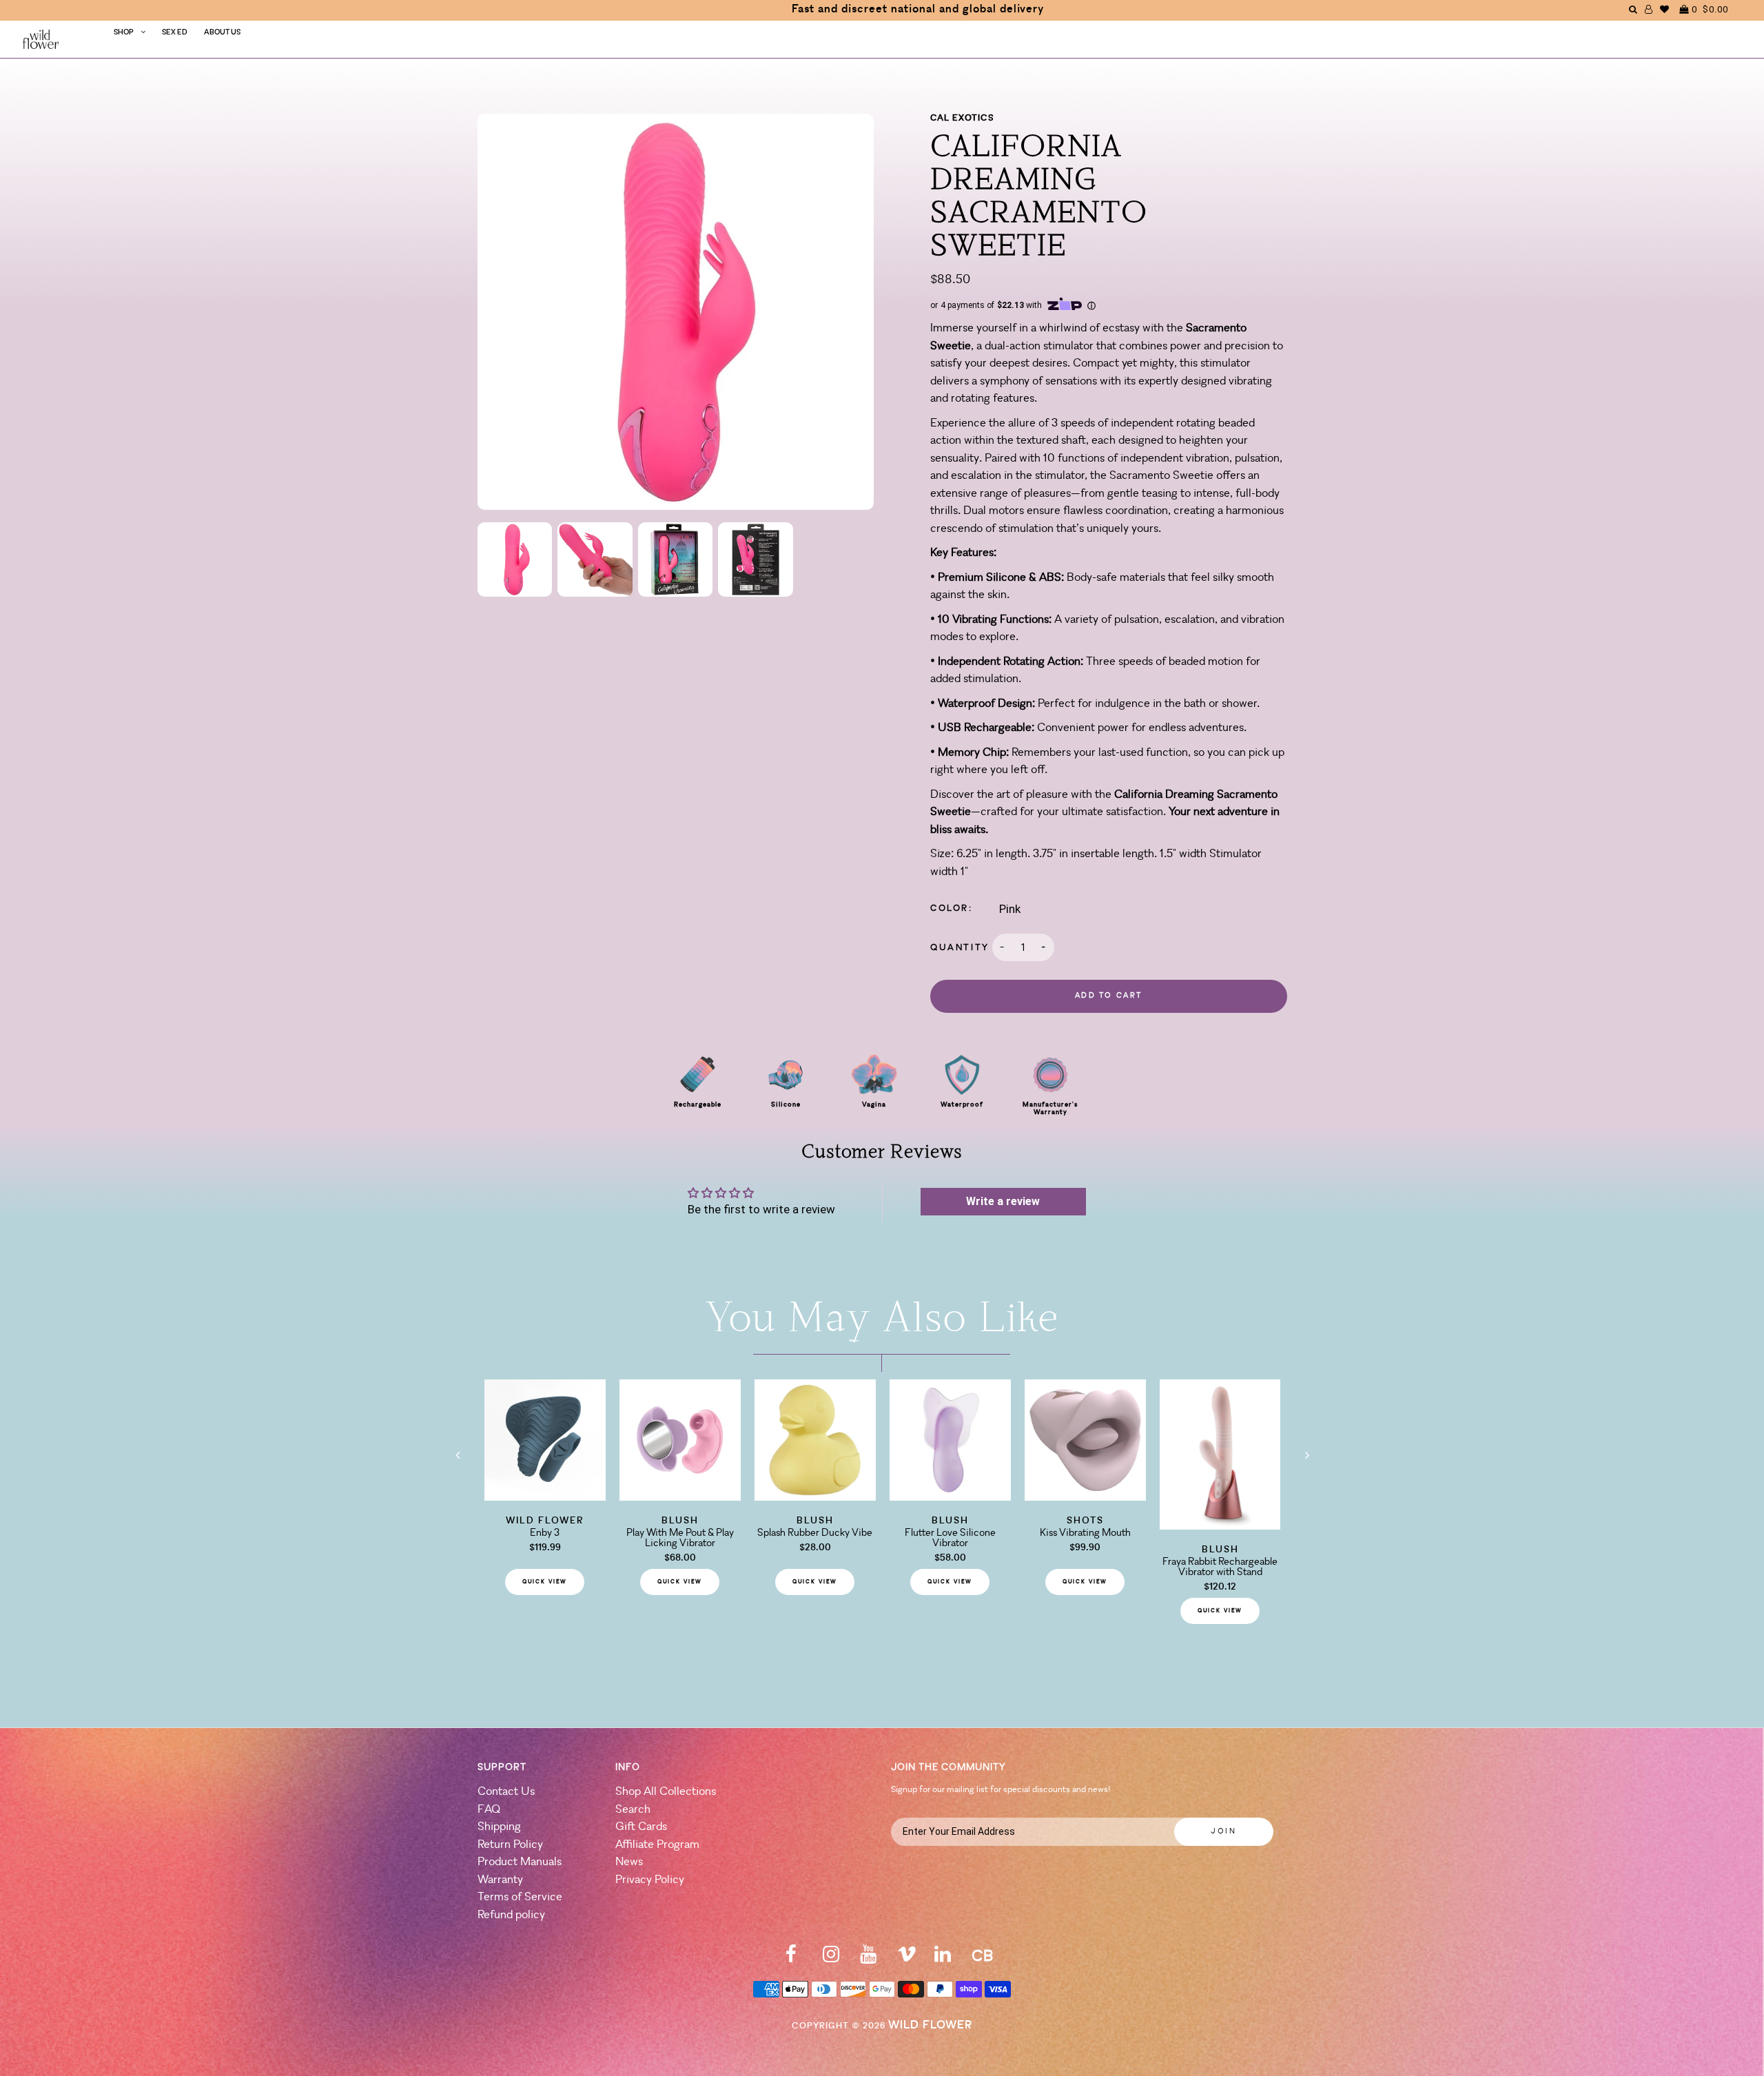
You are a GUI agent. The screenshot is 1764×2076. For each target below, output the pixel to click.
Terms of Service (520, 1897)
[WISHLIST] (1665, 9)
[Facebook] (791, 1959)
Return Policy (510, 1845)
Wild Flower (930, 2025)
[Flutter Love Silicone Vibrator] (950, 1497)
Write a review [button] (1003, 1201)
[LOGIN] (1649, 9)
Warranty (500, 1880)
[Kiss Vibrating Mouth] (1085, 1497)
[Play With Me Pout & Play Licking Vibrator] (680, 1497)
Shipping (499, 1827)
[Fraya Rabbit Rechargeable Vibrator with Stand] (1220, 1525)
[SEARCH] (1633, 9)
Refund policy (511, 1915)
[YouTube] (868, 1959)
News (629, 1862)
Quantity (960, 948)
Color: (952, 908)
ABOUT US (222, 33)
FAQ (489, 1810)
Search (633, 1810)
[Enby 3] (545, 1497)
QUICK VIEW (545, 1582)
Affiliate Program (657, 1845)
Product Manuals (520, 1862)
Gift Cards (641, 1827)
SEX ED (175, 33)
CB (982, 1957)
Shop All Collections (666, 1792)
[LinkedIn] (943, 1959)
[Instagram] (831, 1959)
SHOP (124, 33)
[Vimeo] (907, 1959)
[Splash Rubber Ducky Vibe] (815, 1497)
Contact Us (506, 1792)
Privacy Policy (650, 1880)
